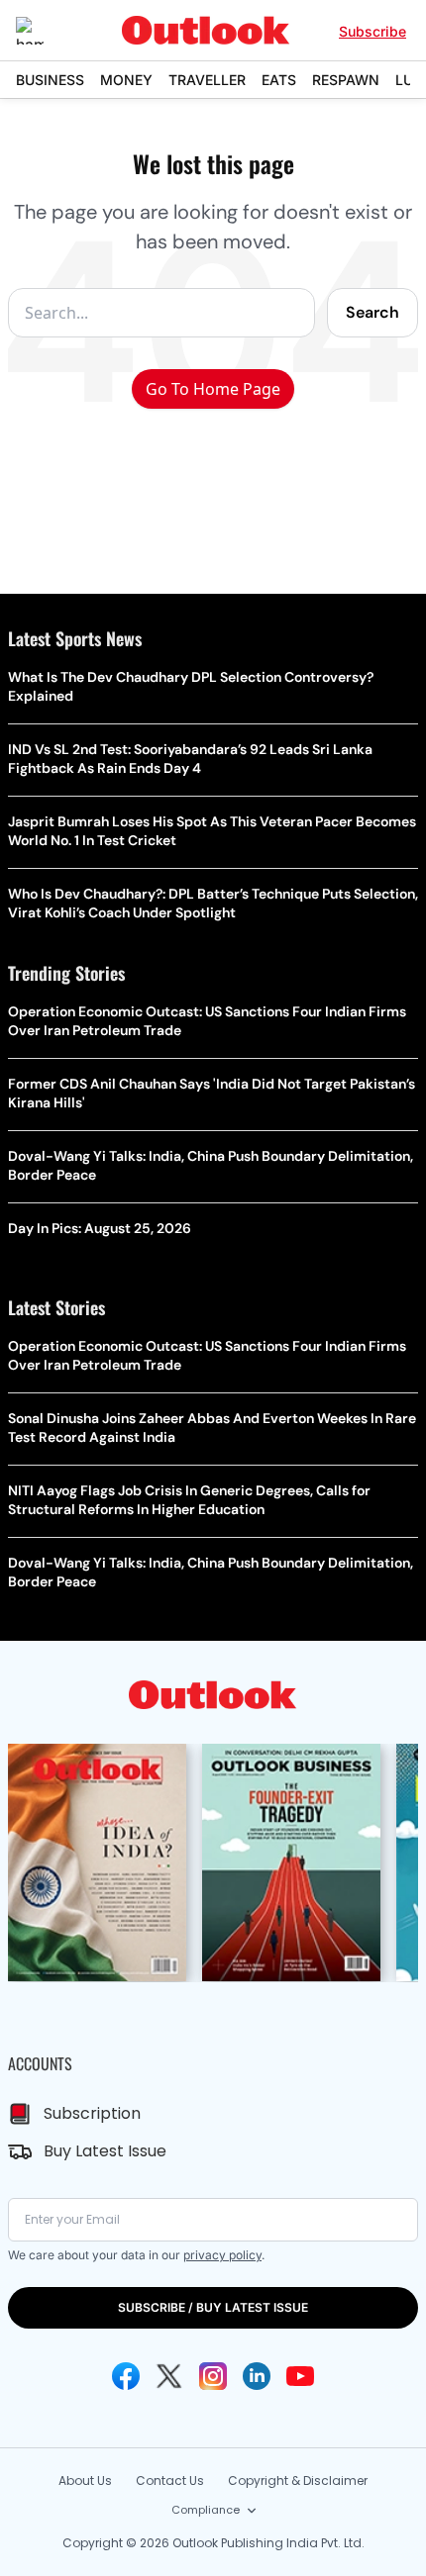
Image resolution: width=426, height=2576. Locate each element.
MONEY (126, 80)
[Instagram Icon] (213, 2376)
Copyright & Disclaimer (298, 2481)
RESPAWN (346, 80)
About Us (85, 2481)
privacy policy (222, 2255)
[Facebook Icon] (126, 2376)
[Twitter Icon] (169, 2376)
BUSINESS (50, 80)
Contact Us (170, 2481)
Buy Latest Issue (105, 2151)
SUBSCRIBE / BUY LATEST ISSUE (213, 2307)
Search (373, 312)
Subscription (92, 2113)
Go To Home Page (213, 389)
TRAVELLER (207, 80)
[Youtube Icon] (300, 2376)
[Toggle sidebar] (45, 31)
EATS (279, 80)
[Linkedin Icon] (257, 2376)
